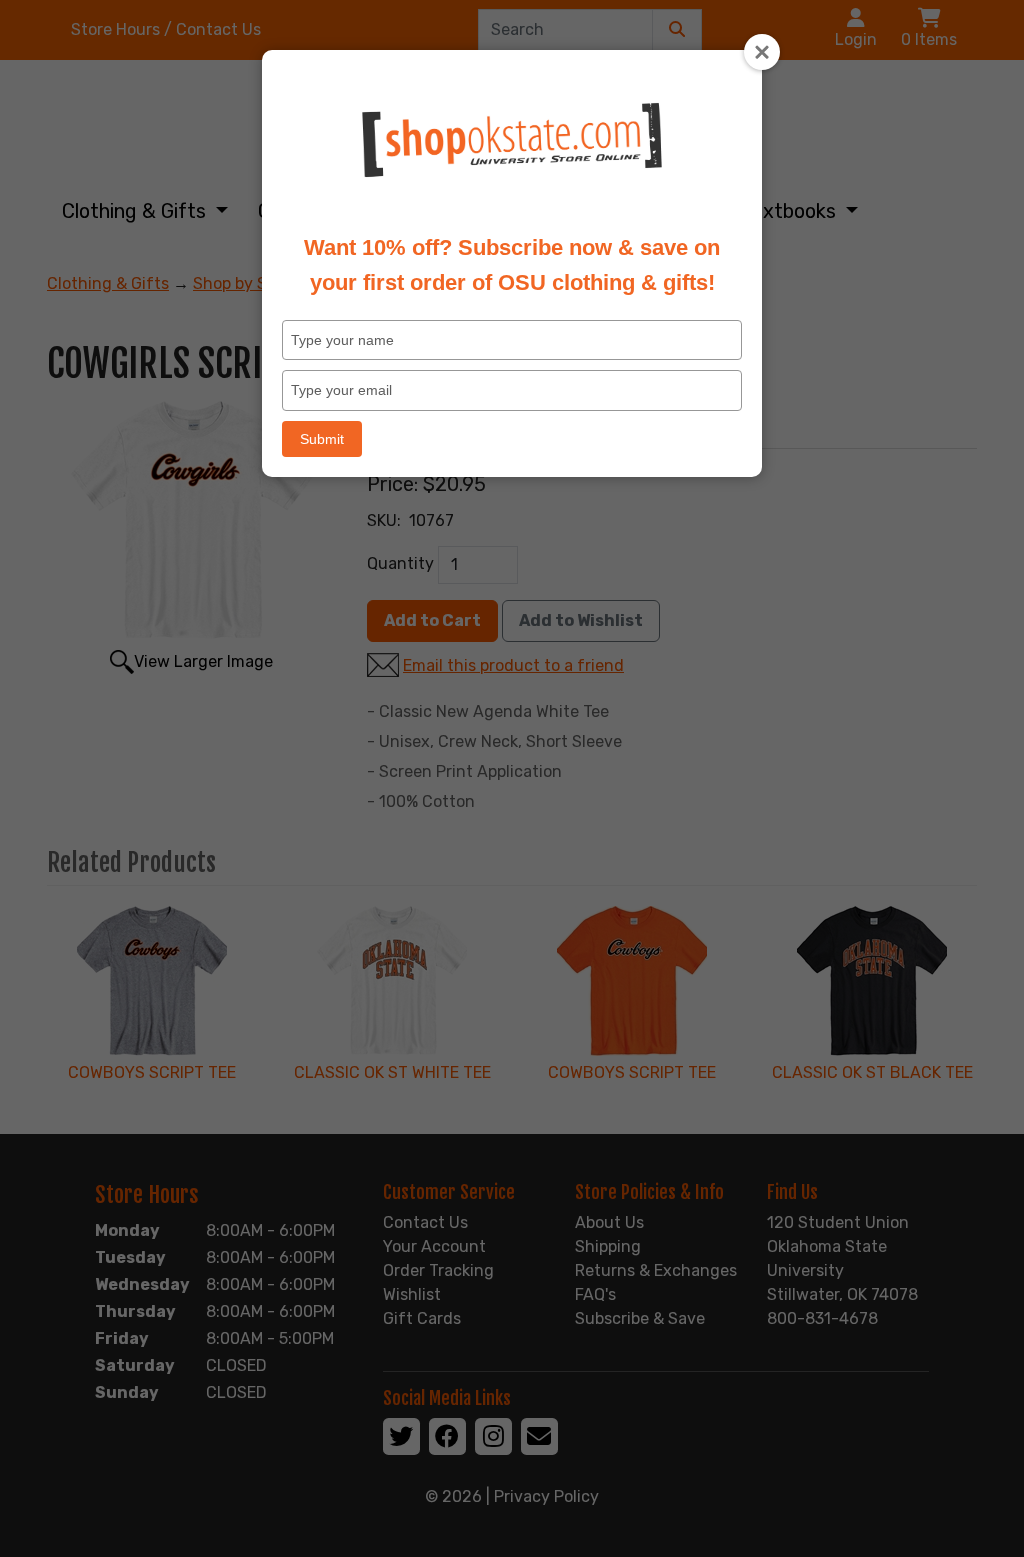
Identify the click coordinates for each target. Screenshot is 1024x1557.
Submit (322, 439)
